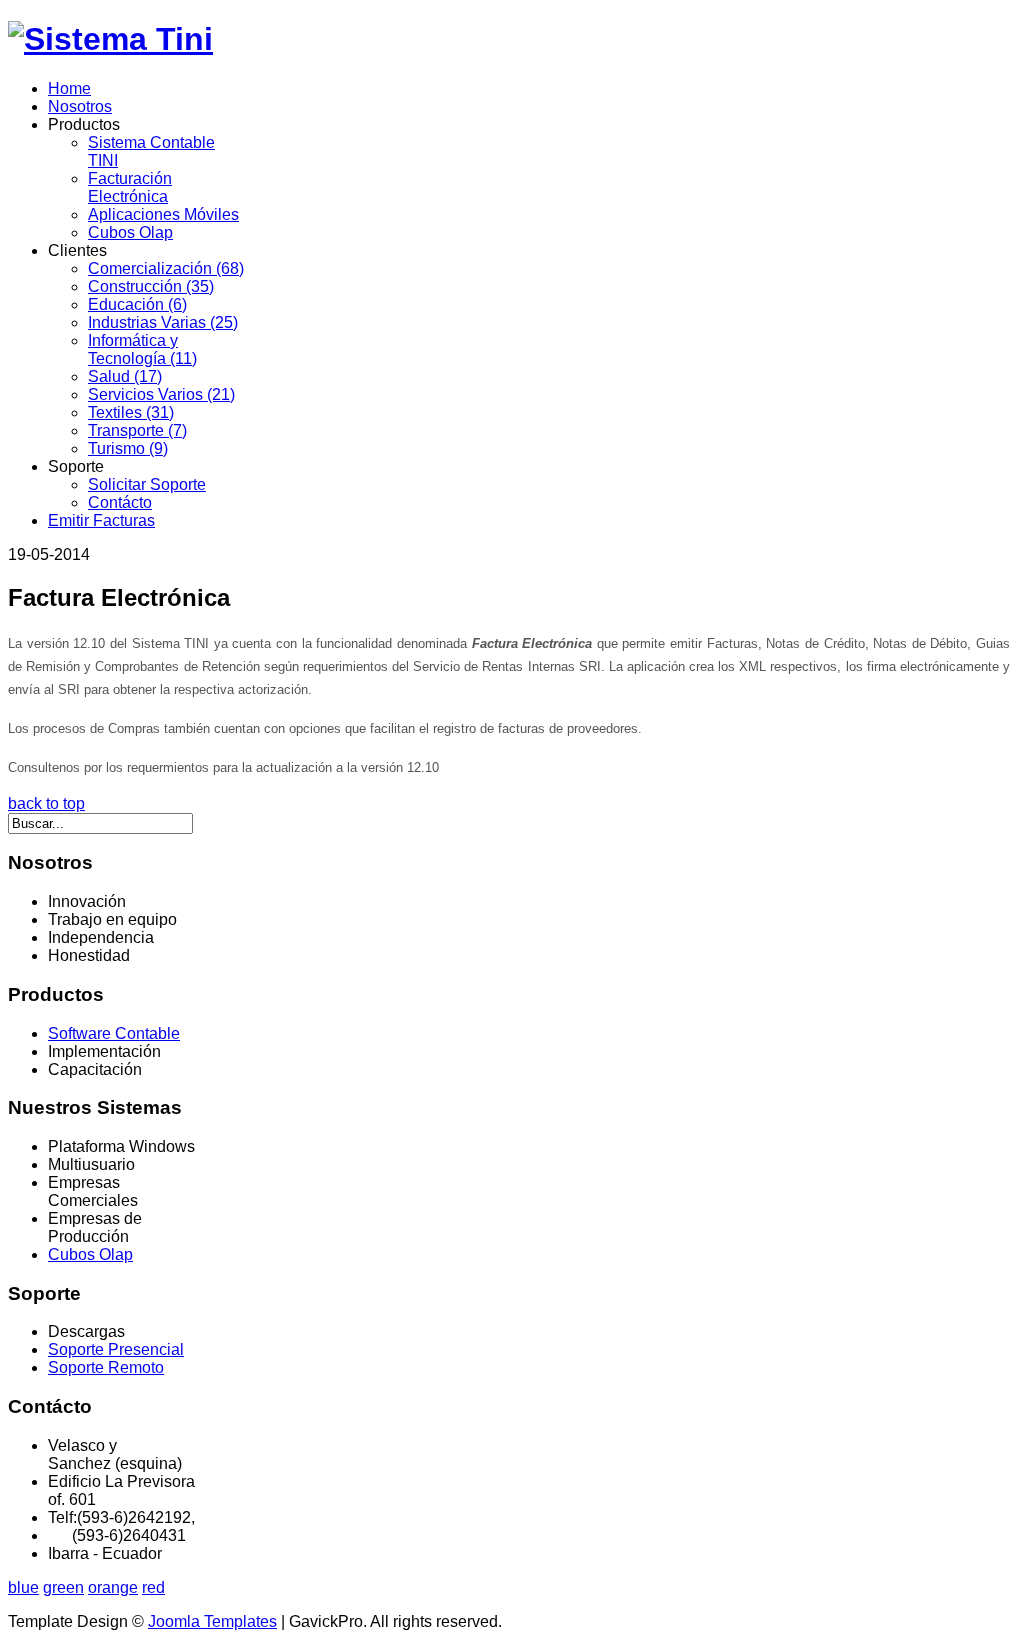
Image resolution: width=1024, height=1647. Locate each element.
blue (23, 1587)
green (63, 1587)
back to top (46, 803)
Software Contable (114, 1033)
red (153, 1587)
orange (113, 1587)
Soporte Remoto (106, 1367)
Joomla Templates (212, 1621)
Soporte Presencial (116, 1349)
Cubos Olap (90, 1254)
